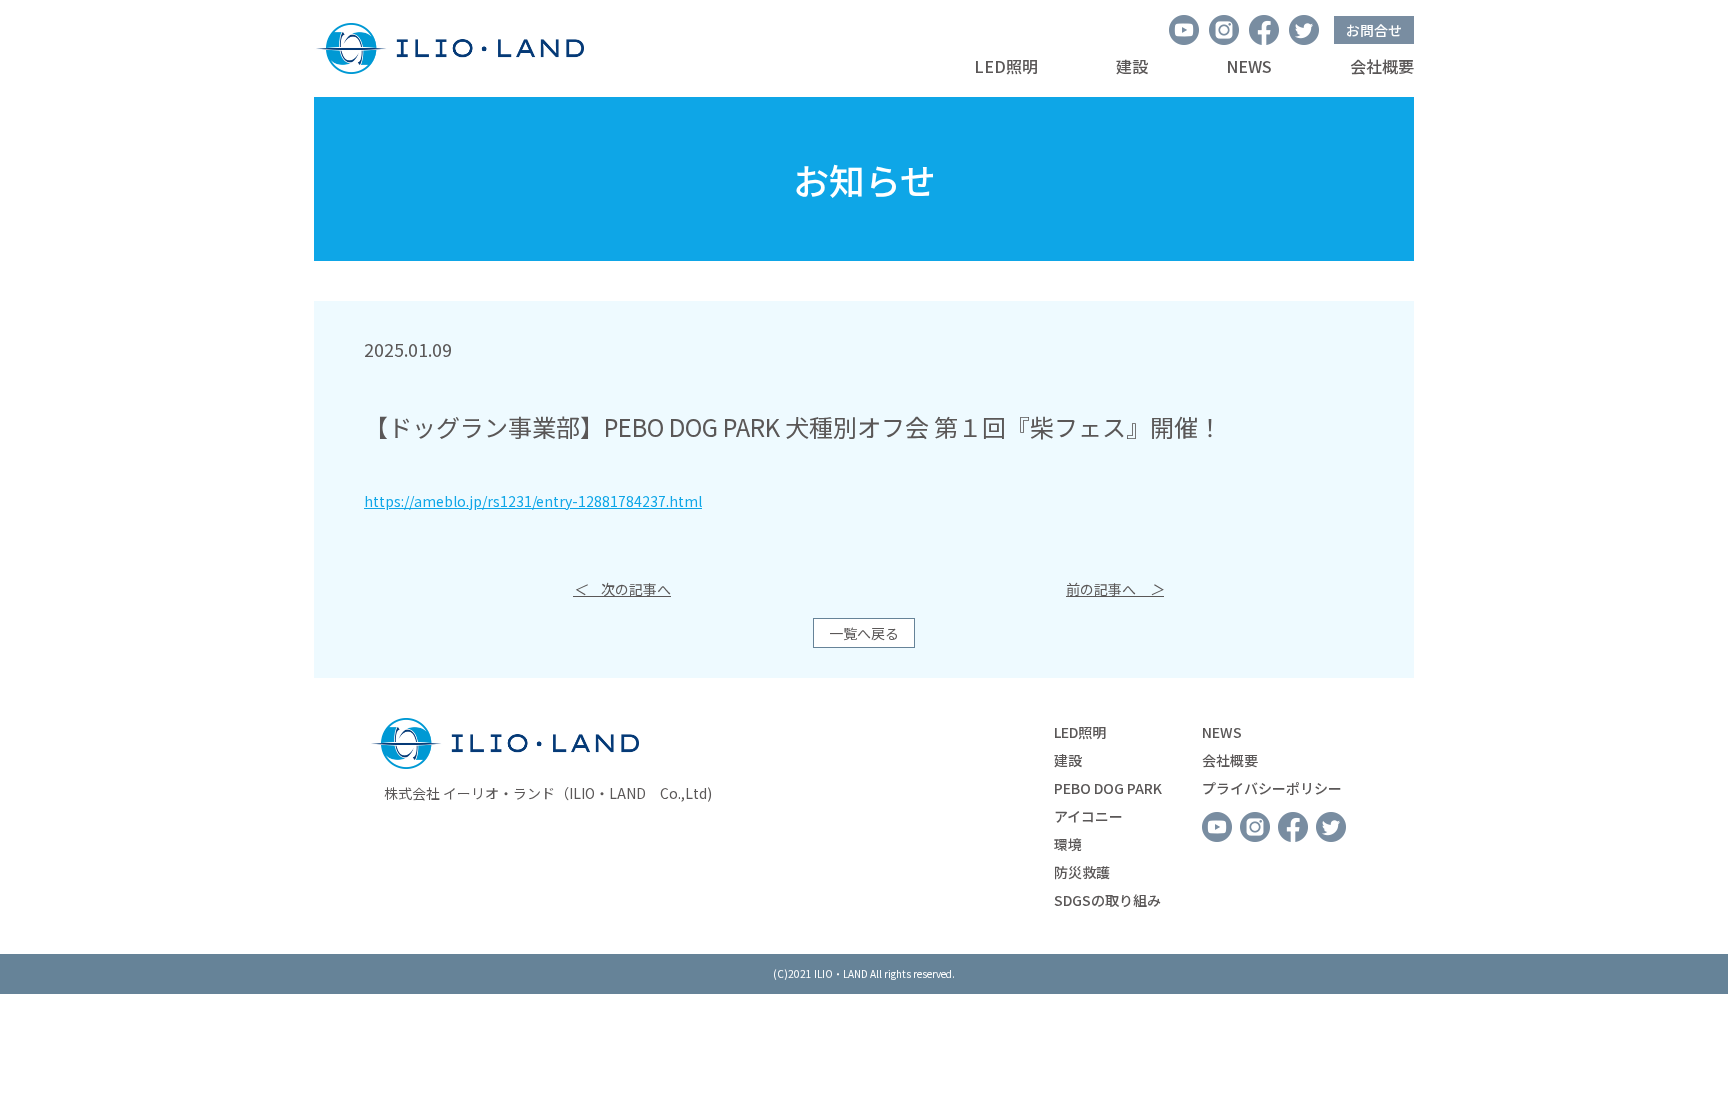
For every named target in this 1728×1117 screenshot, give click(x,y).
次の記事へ (622, 589)
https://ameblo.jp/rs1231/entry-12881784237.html (533, 501)
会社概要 (1382, 66)
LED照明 (1006, 66)
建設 (1132, 66)
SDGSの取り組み (1107, 900)
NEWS (1249, 66)
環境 (1068, 844)
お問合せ (1374, 30)
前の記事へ (1115, 589)
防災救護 (1082, 872)
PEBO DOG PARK (1108, 788)
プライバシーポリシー (1272, 788)
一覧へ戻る (864, 633)
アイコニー (1088, 816)
